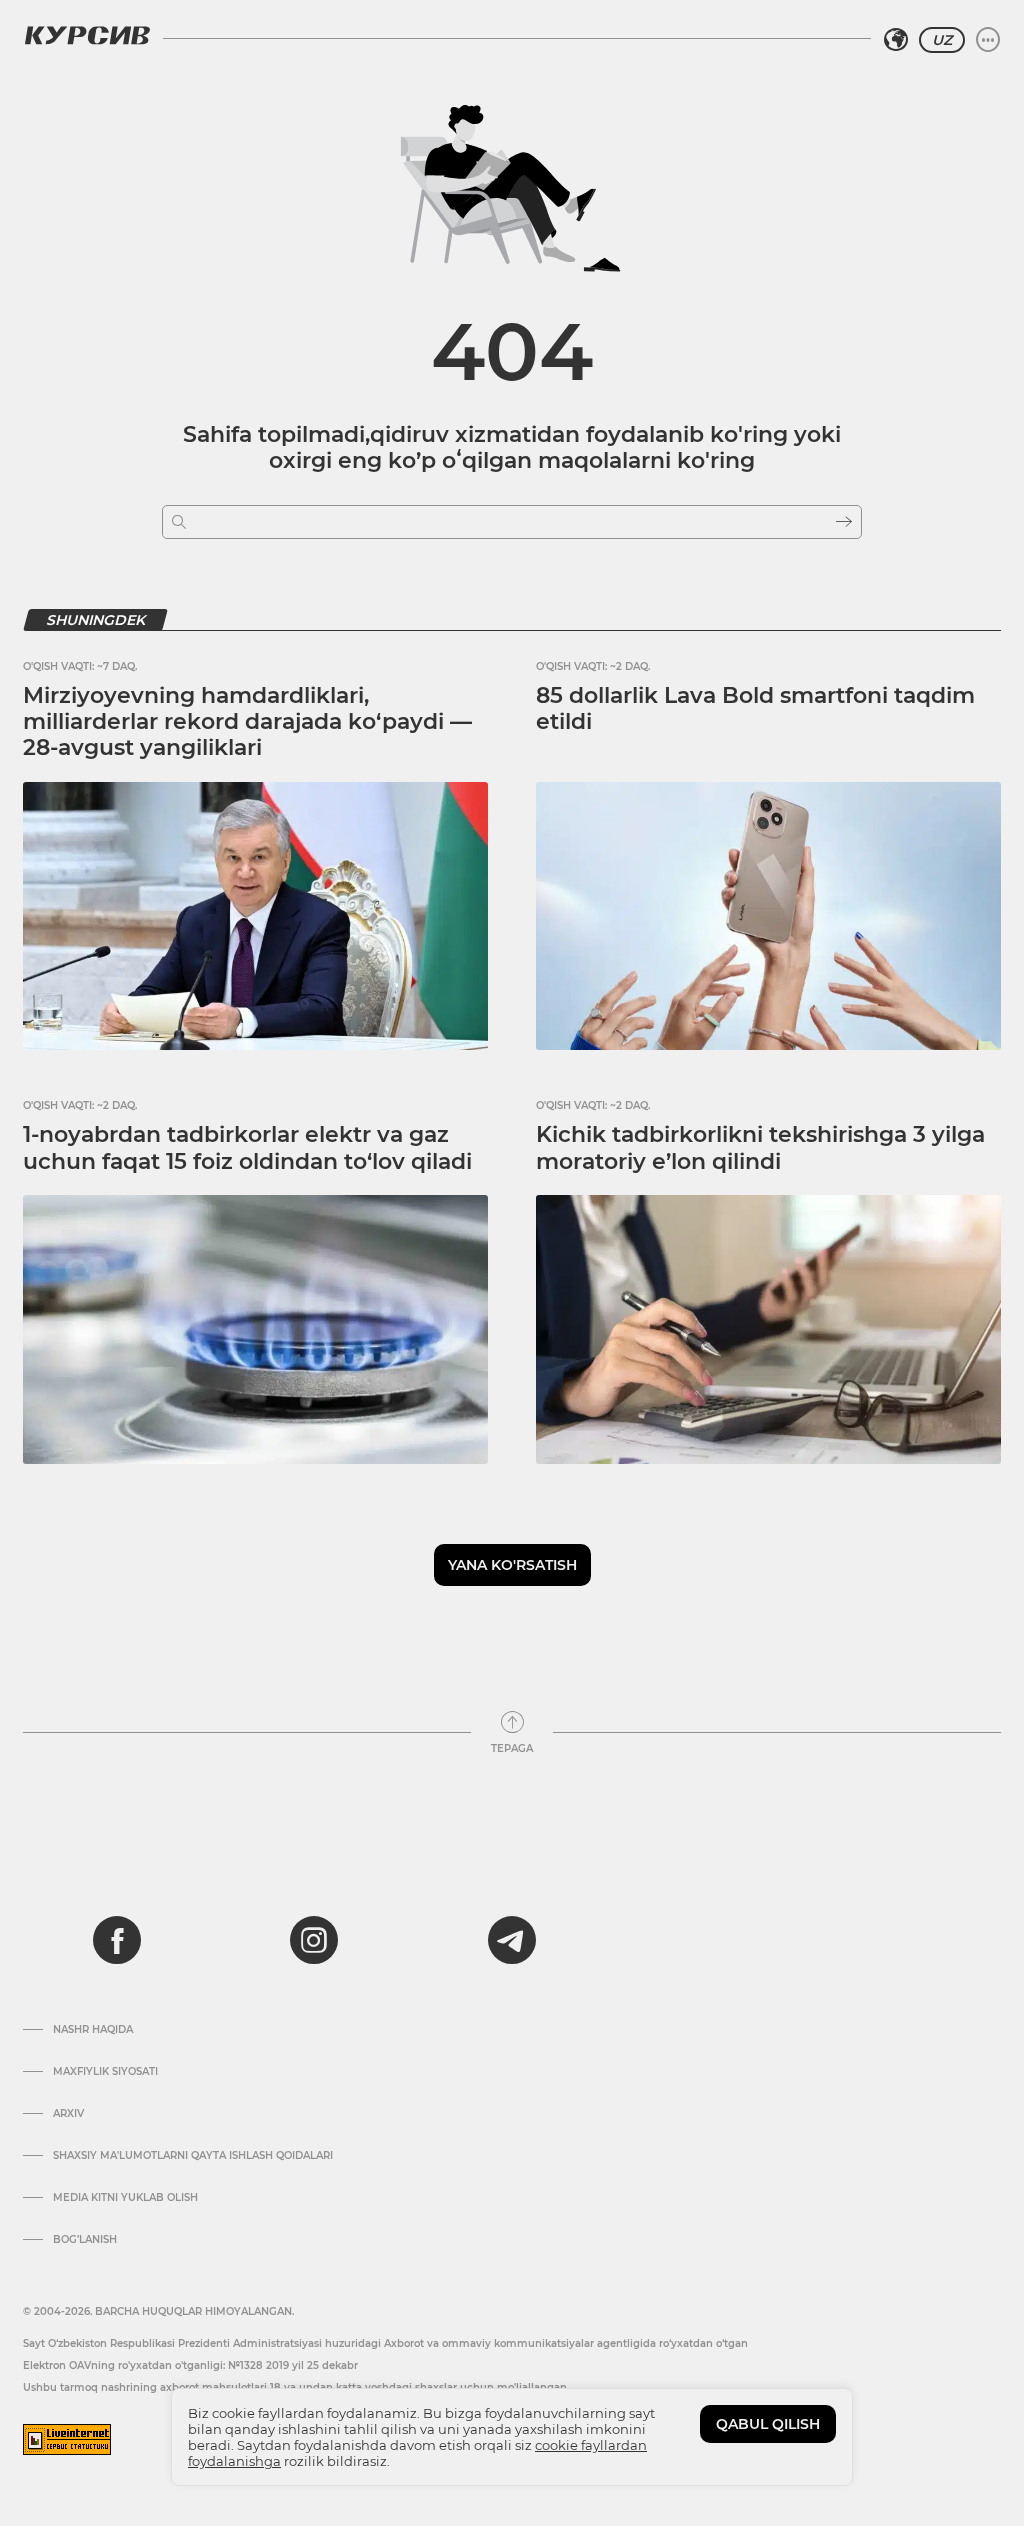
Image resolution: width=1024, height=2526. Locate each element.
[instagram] (314, 1940)
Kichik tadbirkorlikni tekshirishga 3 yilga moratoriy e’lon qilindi (760, 1147)
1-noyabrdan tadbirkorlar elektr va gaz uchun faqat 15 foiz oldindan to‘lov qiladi (247, 1147)
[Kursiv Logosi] (87, 35)
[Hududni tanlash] (896, 40)
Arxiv (68, 2114)
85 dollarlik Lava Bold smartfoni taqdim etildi (755, 708)
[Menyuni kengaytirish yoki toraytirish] (988, 40)
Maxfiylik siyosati (105, 2072)
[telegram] (512, 1940)
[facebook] (117, 1940)
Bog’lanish (85, 2240)
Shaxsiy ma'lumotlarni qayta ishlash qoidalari (193, 2156)
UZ (942, 40)
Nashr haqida (93, 2030)
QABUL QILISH (768, 2424)
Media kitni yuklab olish (125, 2198)
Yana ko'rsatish (512, 1565)
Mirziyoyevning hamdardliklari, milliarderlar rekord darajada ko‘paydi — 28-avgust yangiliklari (247, 722)
